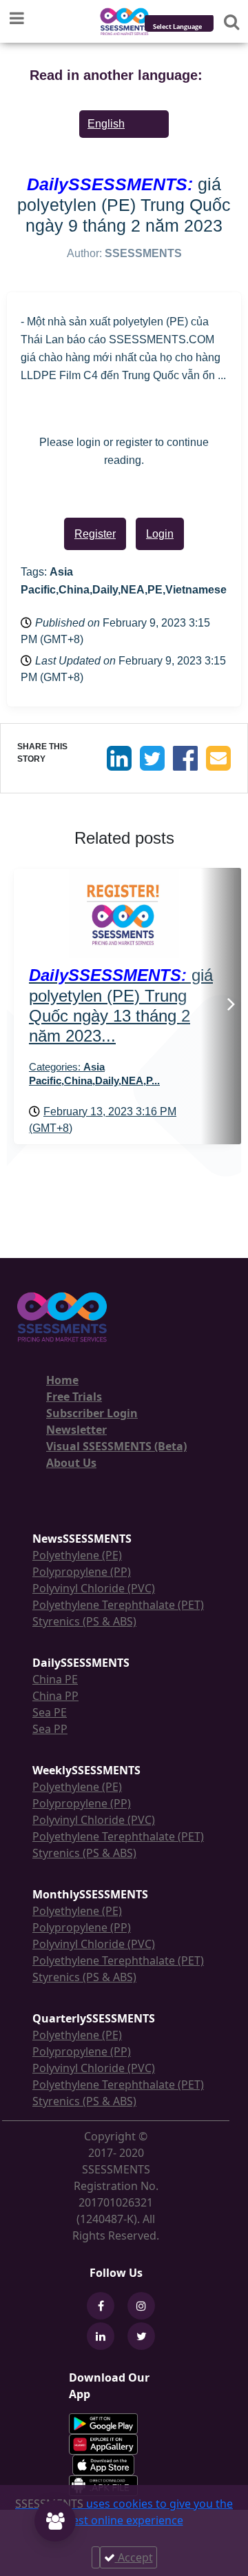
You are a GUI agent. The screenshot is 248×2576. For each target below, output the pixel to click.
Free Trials (74, 1397)
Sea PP (50, 1729)
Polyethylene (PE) (77, 1555)
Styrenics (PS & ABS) (84, 1621)
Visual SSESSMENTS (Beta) (116, 1446)
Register (95, 534)
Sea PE (50, 1712)
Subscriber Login (92, 1413)
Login (160, 534)
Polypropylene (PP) (82, 1572)
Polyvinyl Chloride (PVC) (94, 1588)
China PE (55, 1679)
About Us (71, 1463)
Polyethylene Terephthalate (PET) (118, 1605)
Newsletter (76, 1430)
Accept (134, 2557)
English (106, 124)
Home (62, 1380)
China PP (55, 1696)
